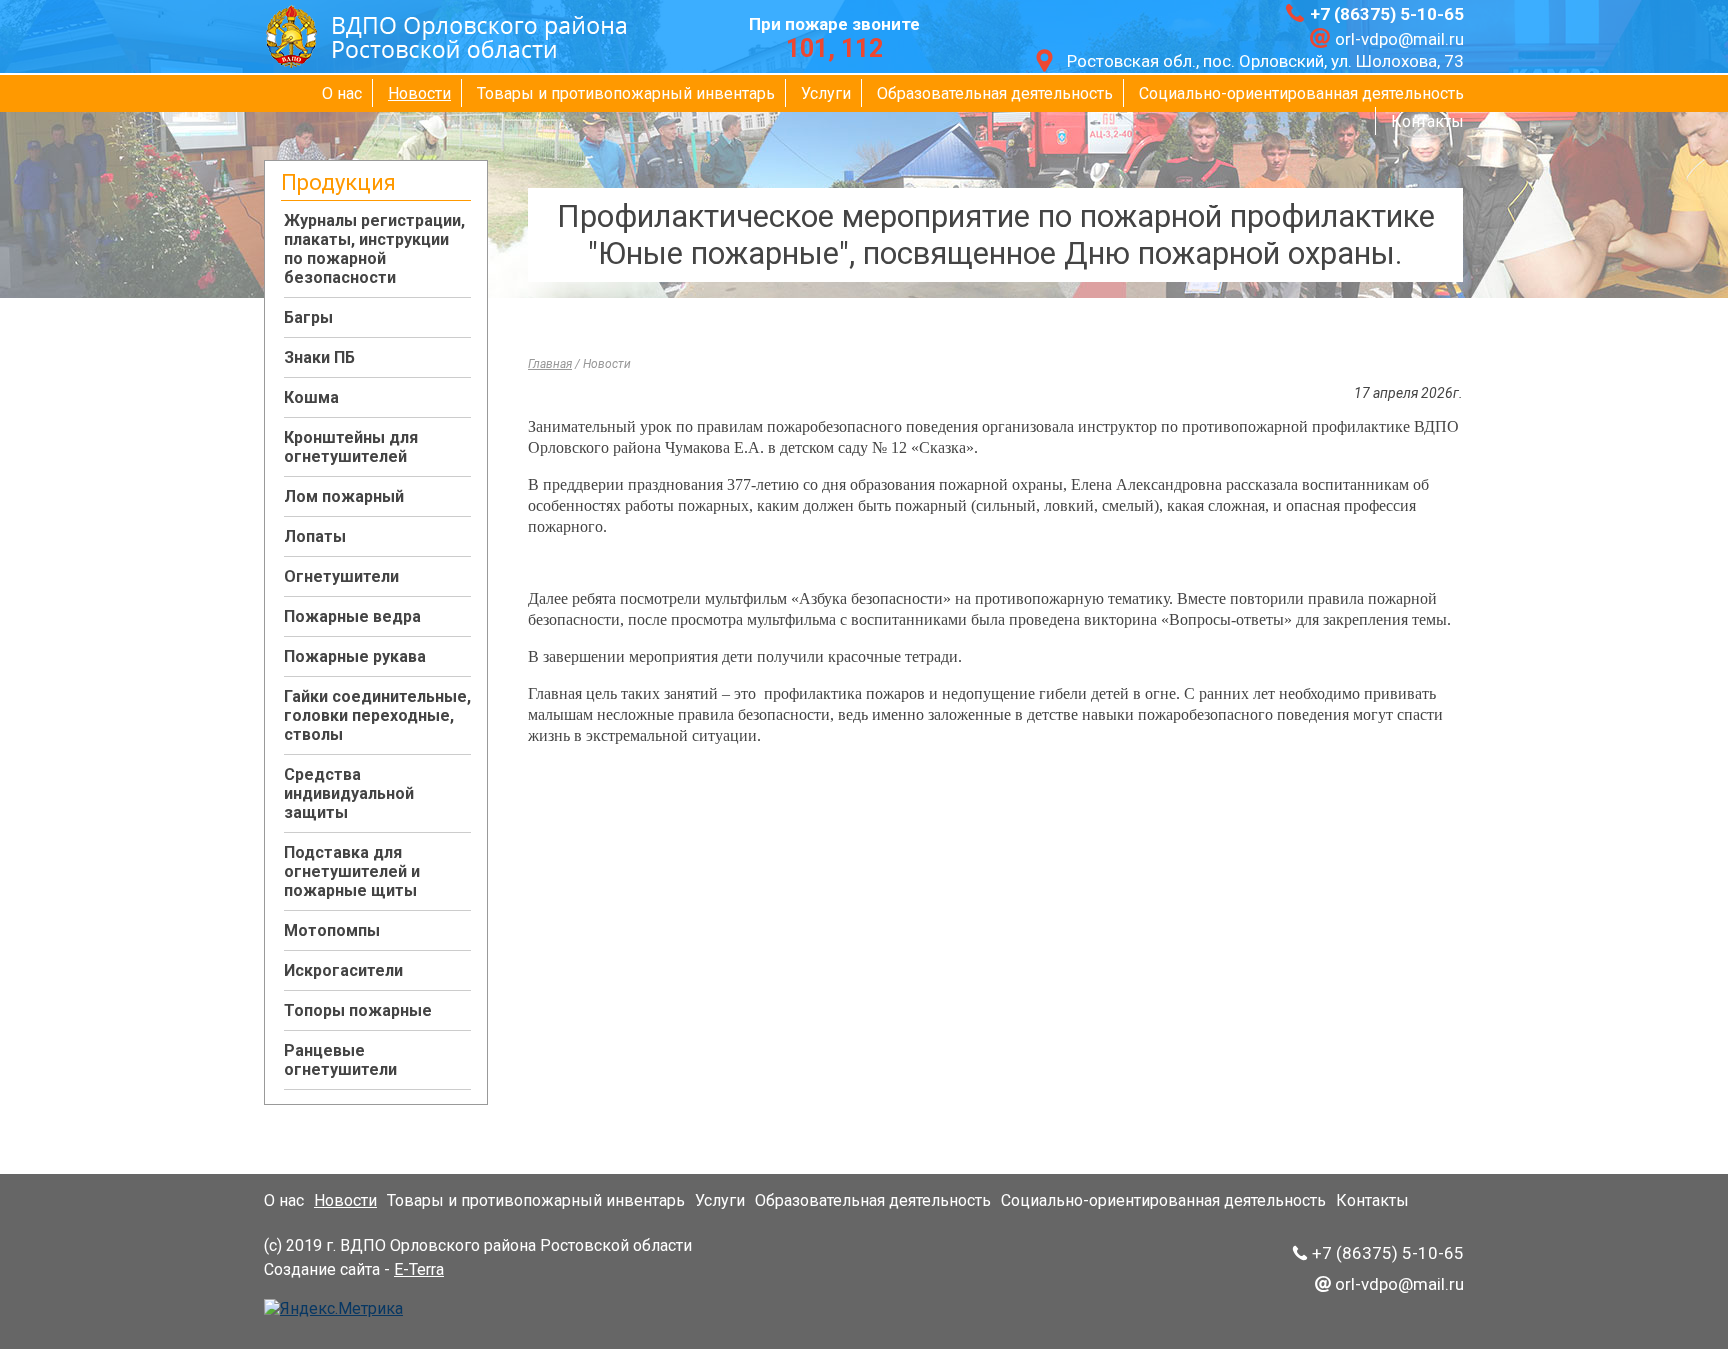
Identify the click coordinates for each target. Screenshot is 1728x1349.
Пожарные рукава (355, 656)
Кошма (311, 397)
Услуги (826, 93)
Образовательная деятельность (995, 93)
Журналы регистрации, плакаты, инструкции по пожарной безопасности (374, 249)
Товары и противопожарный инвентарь (626, 93)
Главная (550, 364)
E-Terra (419, 1269)
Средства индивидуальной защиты (349, 793)
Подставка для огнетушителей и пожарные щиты (352, 871)
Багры (308, 317)
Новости (419, 93)
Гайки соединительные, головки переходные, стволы (377, 715)
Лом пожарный (344, 496)
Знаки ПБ (319, 357)
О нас (342, 93)
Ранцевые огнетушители (340, 1060)
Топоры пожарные (358, 1010)
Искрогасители (343, 970)
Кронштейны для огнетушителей (351, 447)
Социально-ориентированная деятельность (1301, 93)
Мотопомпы (332, 930)
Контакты (1427, 121)
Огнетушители (341, 576)
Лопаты (315, 536)
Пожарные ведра (352, 616)
